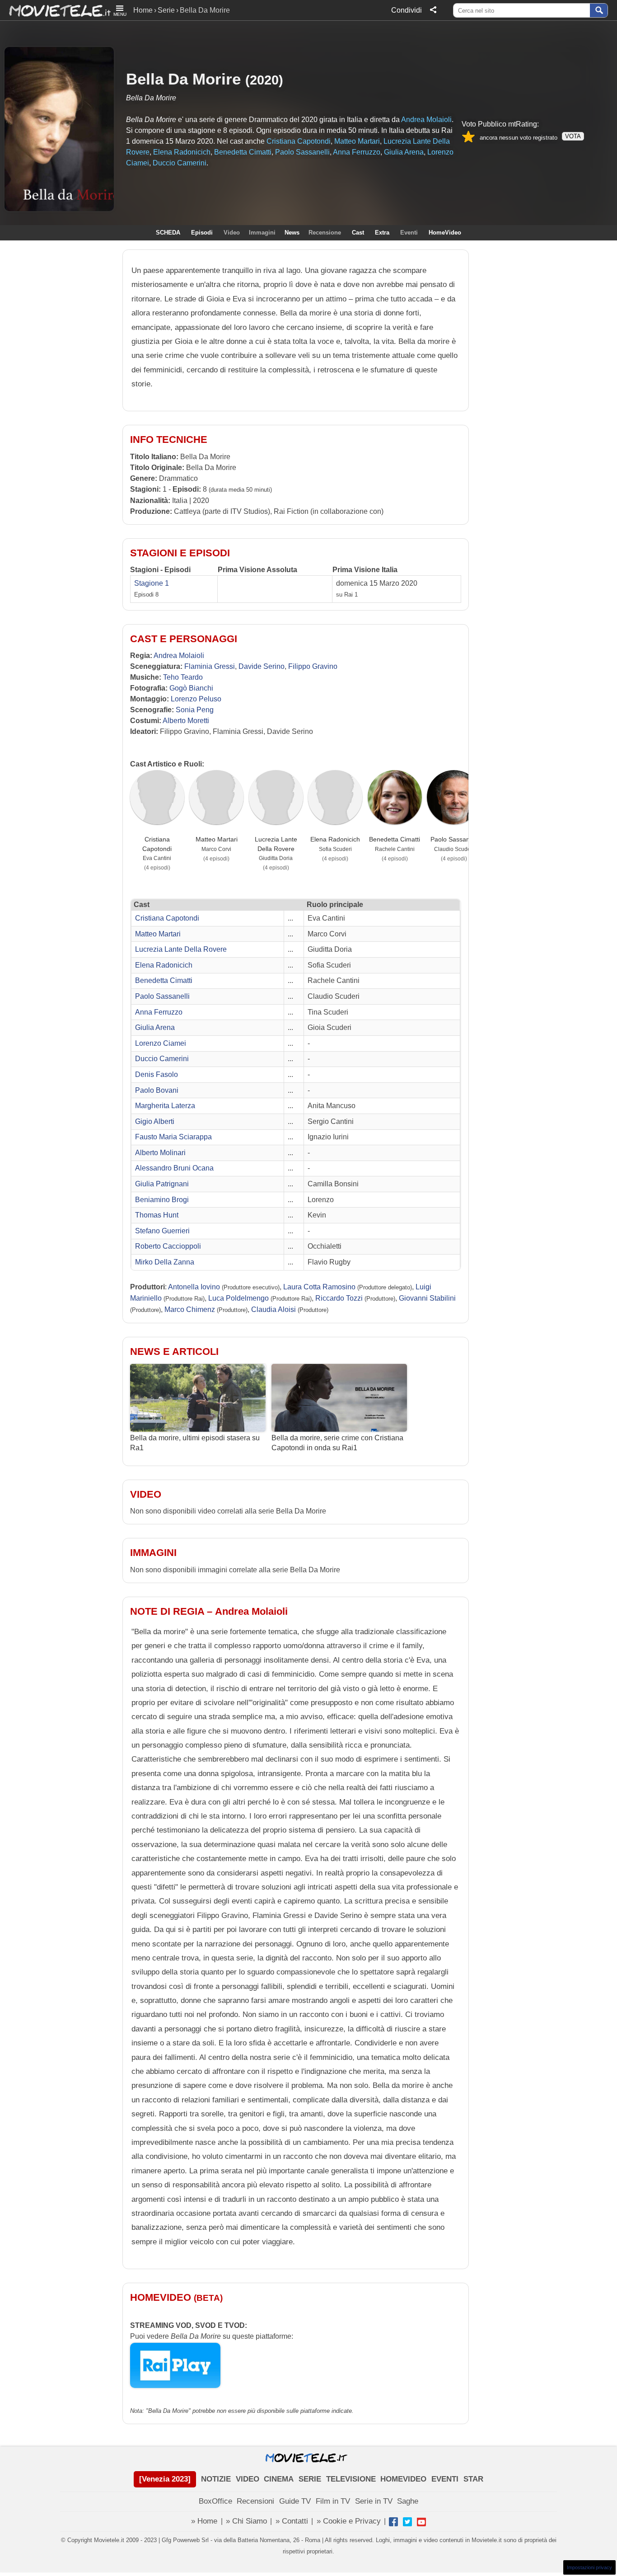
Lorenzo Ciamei (161, 1043)
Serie (166, 10)
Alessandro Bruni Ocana (174, 1168)
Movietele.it (55, 10)
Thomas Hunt (157, 1215)
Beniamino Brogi (162, 1200)
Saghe (408, 2501)
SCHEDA (168, 233)
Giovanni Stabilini (427, 1298)
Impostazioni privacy (589, 2567)
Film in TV (333, 2501)
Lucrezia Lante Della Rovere (276, 844)
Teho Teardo (183, 677)
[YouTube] (421, 2522)
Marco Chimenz (190, 1309)
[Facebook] (393, 2522)
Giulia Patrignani (162, 1184)
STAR (473, 2479)
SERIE (310, 2479)
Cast (358, 233)
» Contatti (292, 2521)
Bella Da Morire (183, 79)
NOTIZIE (216, 2479)
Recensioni (255, 2501)
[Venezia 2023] (165, 2479)
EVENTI (445, 2479)
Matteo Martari (357, 141)
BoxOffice (215, 2501)
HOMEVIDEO (403, 2479)
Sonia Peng (195, 710)
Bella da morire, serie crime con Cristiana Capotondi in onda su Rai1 (337, 1443)
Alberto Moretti (186, 721)
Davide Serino (262, 666)
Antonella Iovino (194, 1287)
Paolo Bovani (157, 1090)
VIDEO (248, 2479)
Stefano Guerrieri (162, 1231)
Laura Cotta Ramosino (319, 1287)
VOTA (573, 136)
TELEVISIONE (351, 2479)
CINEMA (279, 2479)
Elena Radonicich (182, 152)
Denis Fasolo (157, 1074)
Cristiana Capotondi (299, 141)
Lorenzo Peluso (196, 699)
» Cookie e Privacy (349, 2521)
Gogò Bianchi (191, 688)
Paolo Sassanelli (302, 152)
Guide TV (295, 2501)
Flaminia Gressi (210, 666)
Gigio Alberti (155, 1121)
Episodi (202, 233)
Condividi (407, 10)
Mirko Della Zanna (165, 1262)
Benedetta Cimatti (243, 152)
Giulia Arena (404, 152)
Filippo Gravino (313, 666)
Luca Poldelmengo (238, 1298)
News (292, 233)
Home (143, 10)
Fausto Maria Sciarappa (173, 1137)
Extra (382, 233)
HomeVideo (445, 233)
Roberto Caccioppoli (168, 1246)
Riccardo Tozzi (339, 1298)
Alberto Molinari (160, 1153)
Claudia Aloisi (273, 1309)
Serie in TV (374, 2501)
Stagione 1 (152, 583)
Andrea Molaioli (426, 120)
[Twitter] (407, 2522)
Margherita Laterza (165, 1106)
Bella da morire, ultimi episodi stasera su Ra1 (195, 1443)
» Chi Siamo (246, 2521)
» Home (204, 2521)
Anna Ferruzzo (357, 152)
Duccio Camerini (180, 163)
